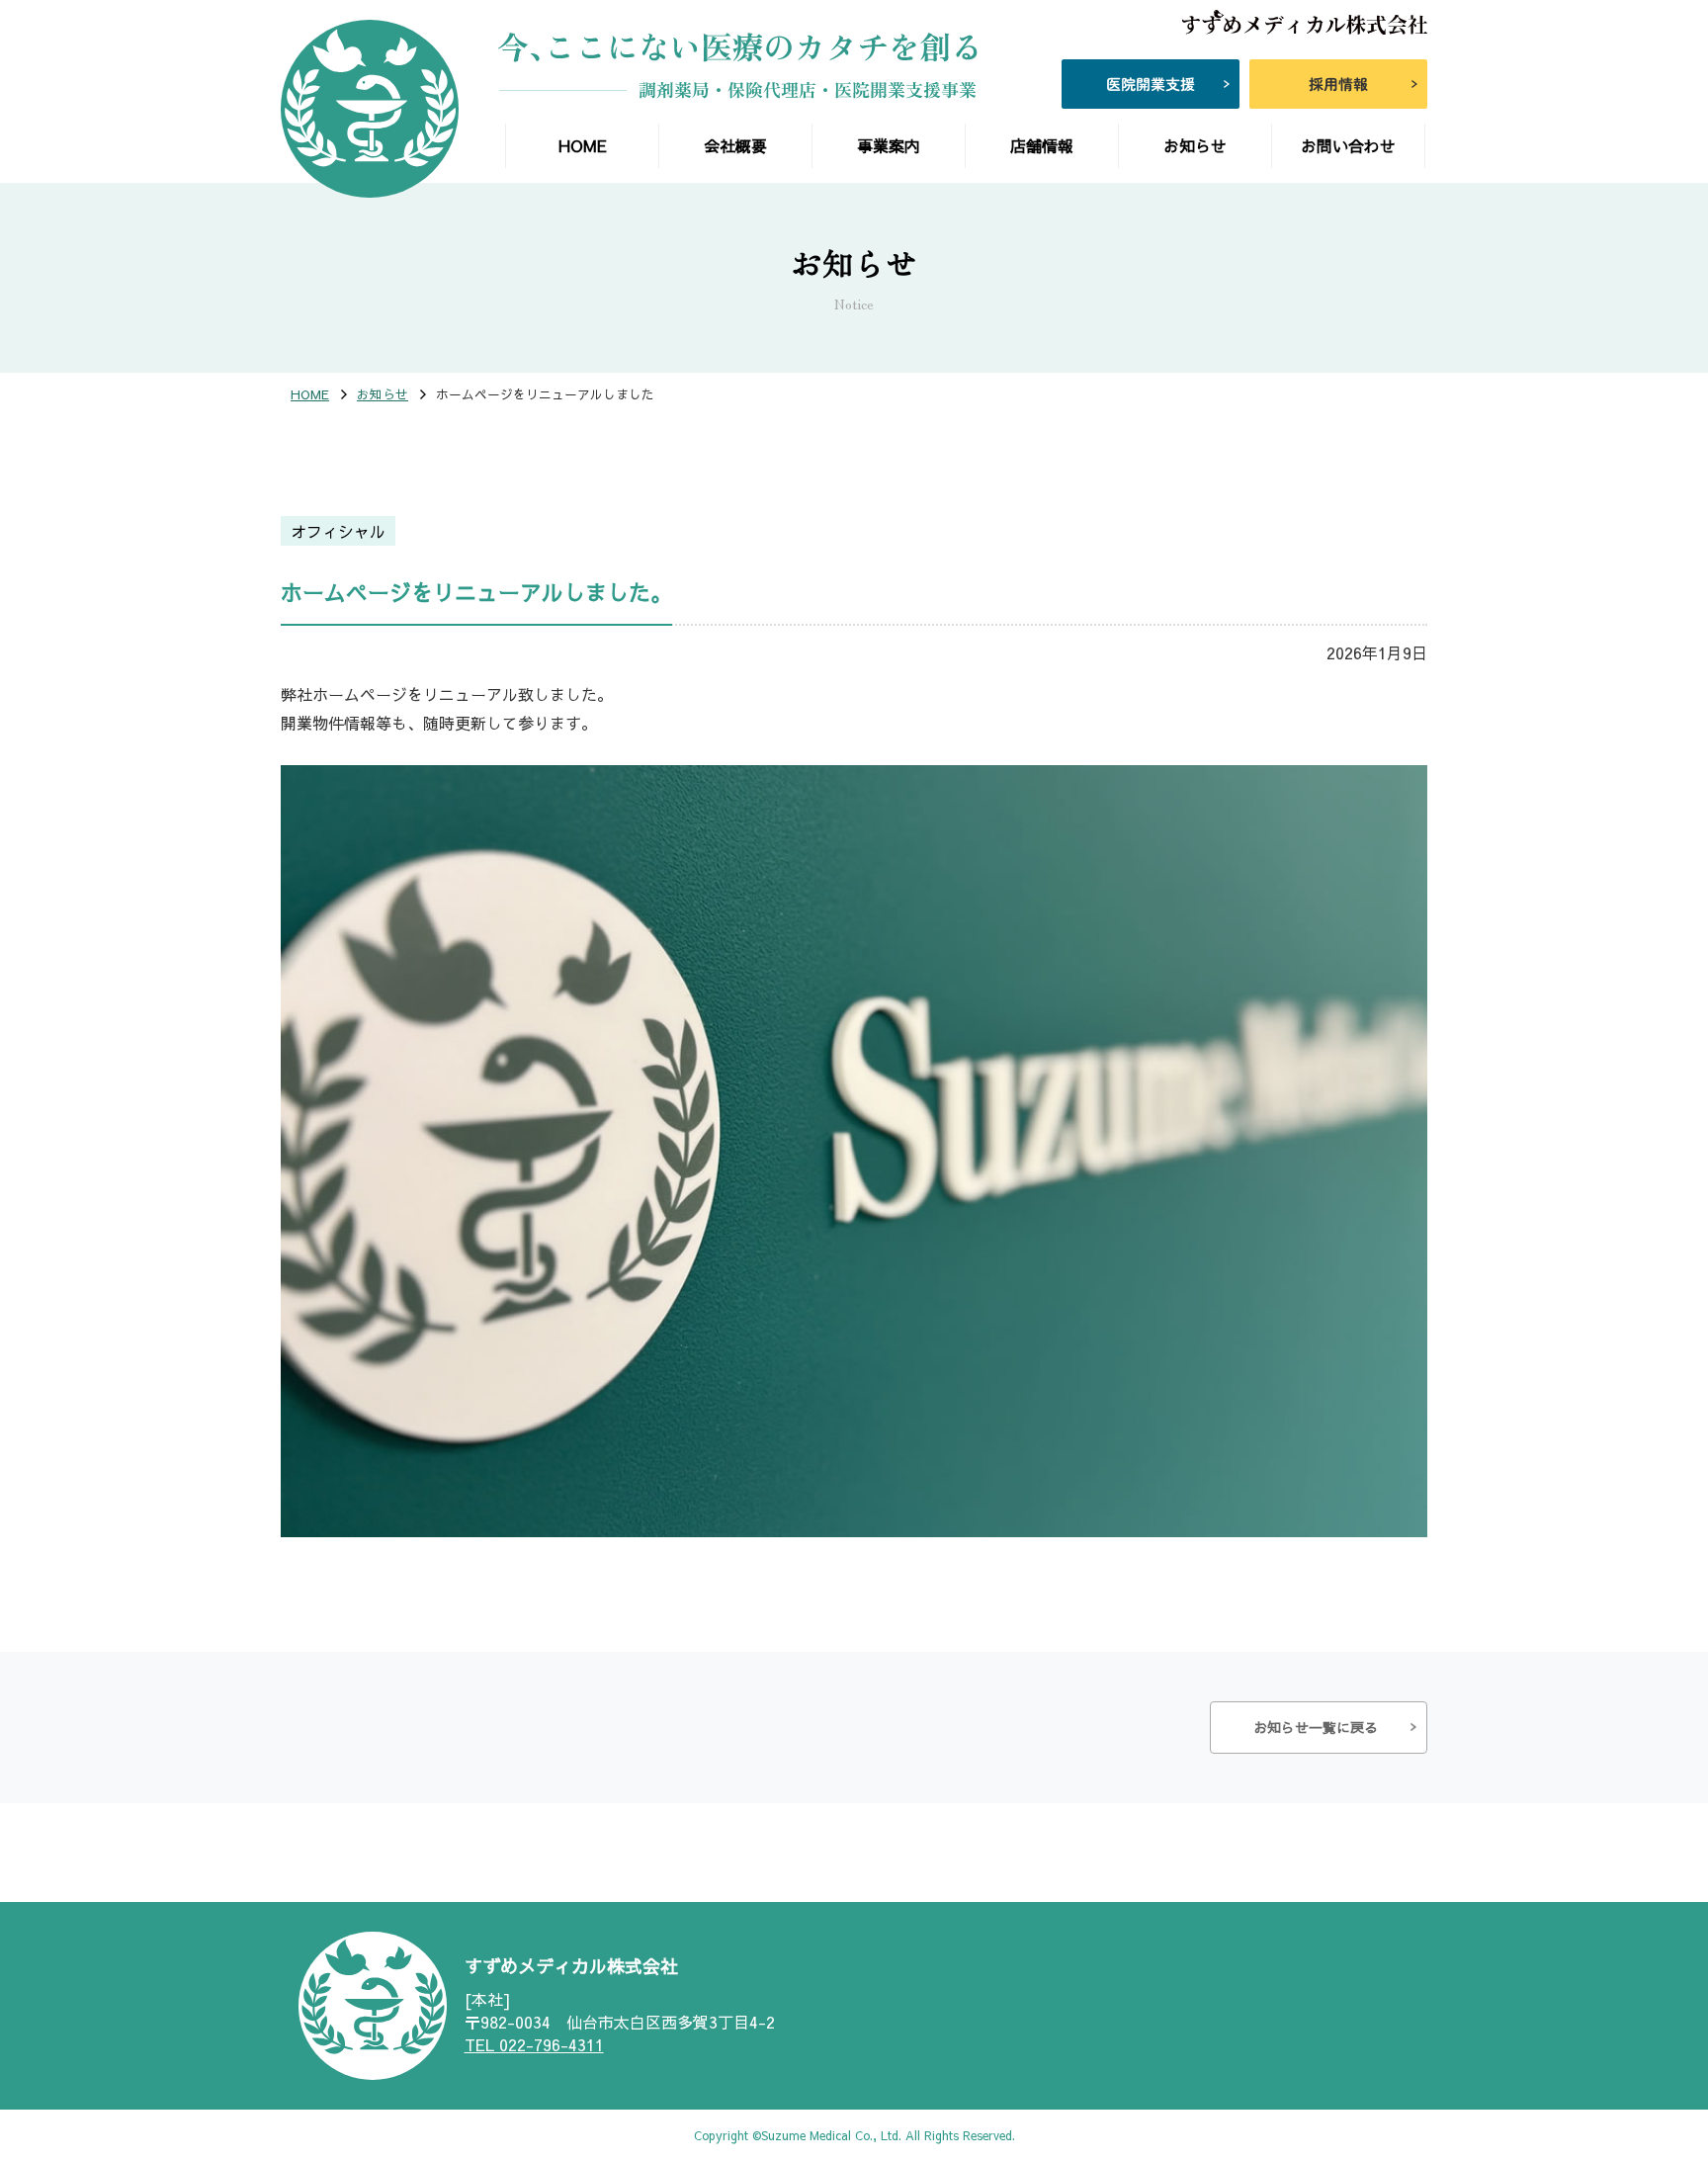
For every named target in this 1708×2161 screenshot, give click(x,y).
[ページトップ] (1619, 2042)
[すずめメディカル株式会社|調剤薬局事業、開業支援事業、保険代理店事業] (370, 109)
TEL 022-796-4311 (534, 2044)
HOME (310, 395)
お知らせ (383, 395)
